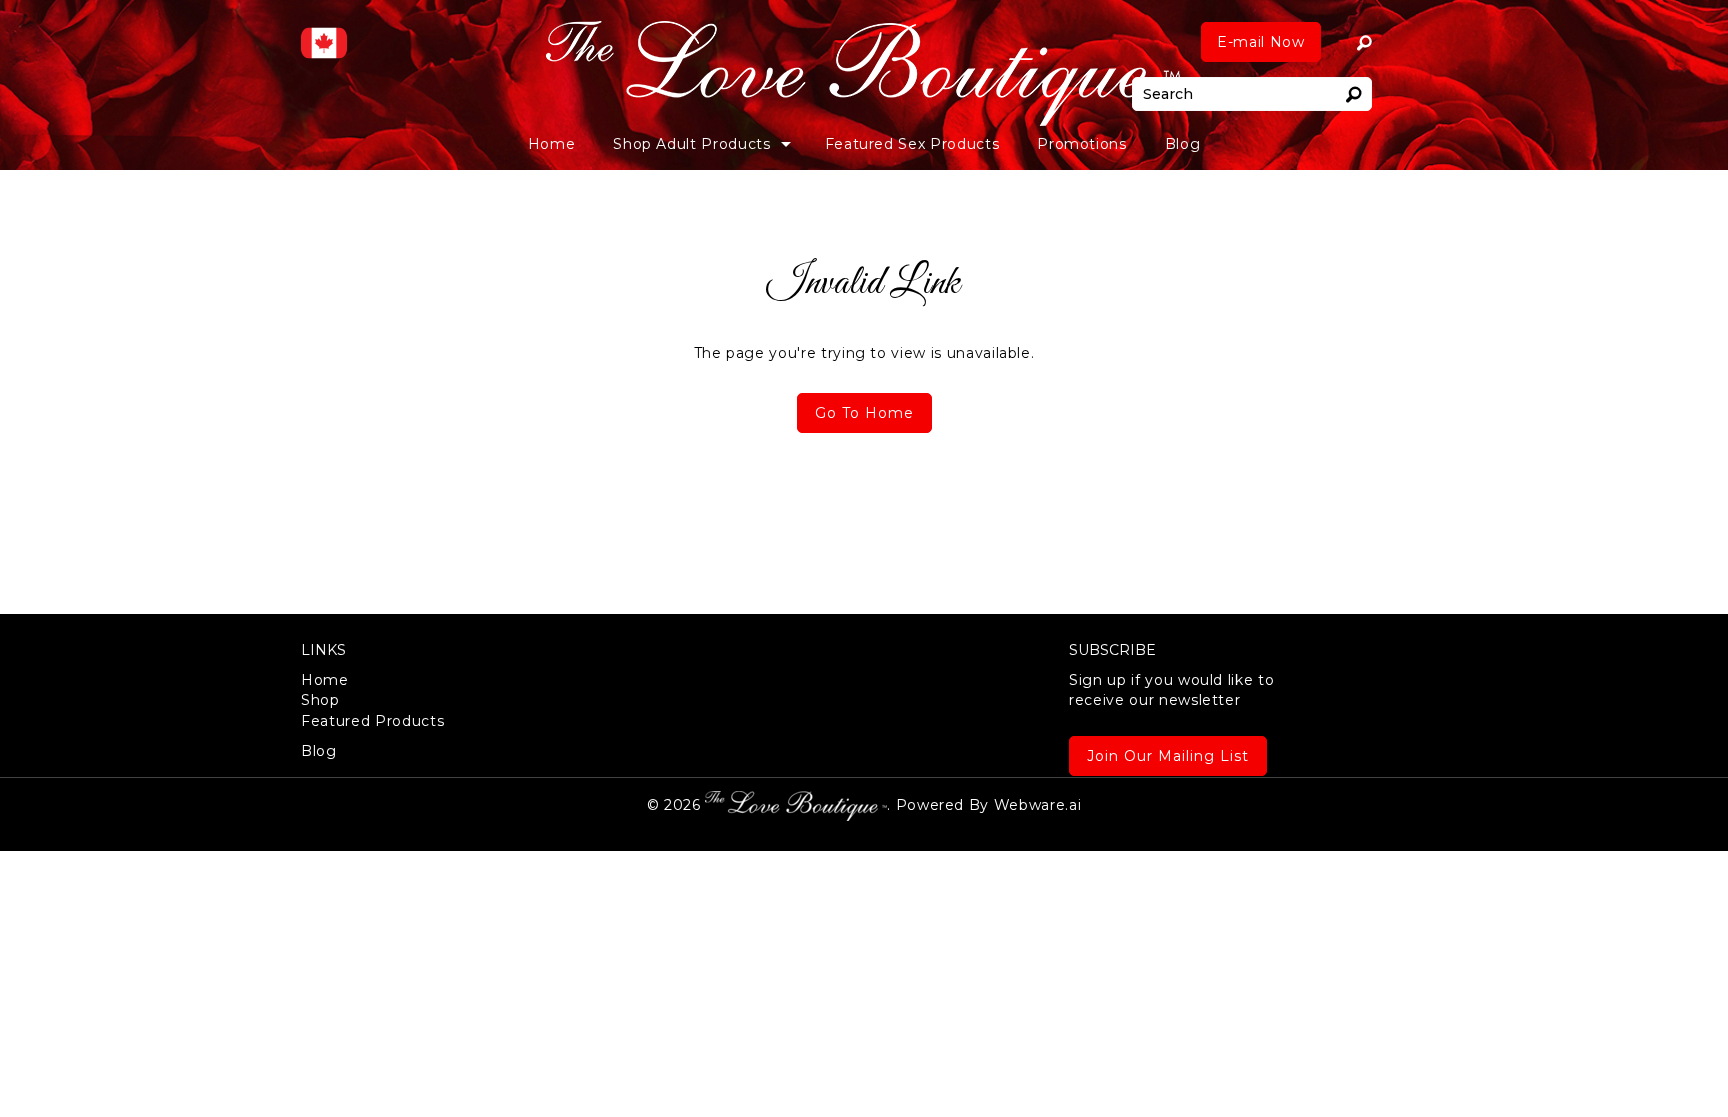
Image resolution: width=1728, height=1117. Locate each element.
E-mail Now (1261, 42)
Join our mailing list (1168, 756)
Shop (320, 700)
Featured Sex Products (912, 144)
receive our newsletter (1171, 690)
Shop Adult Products (691, 144)
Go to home (864, 413)
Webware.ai (1038, 804)
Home (552, 144)
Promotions (1082, 144)
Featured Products (372, 721)
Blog (1183, 144)
